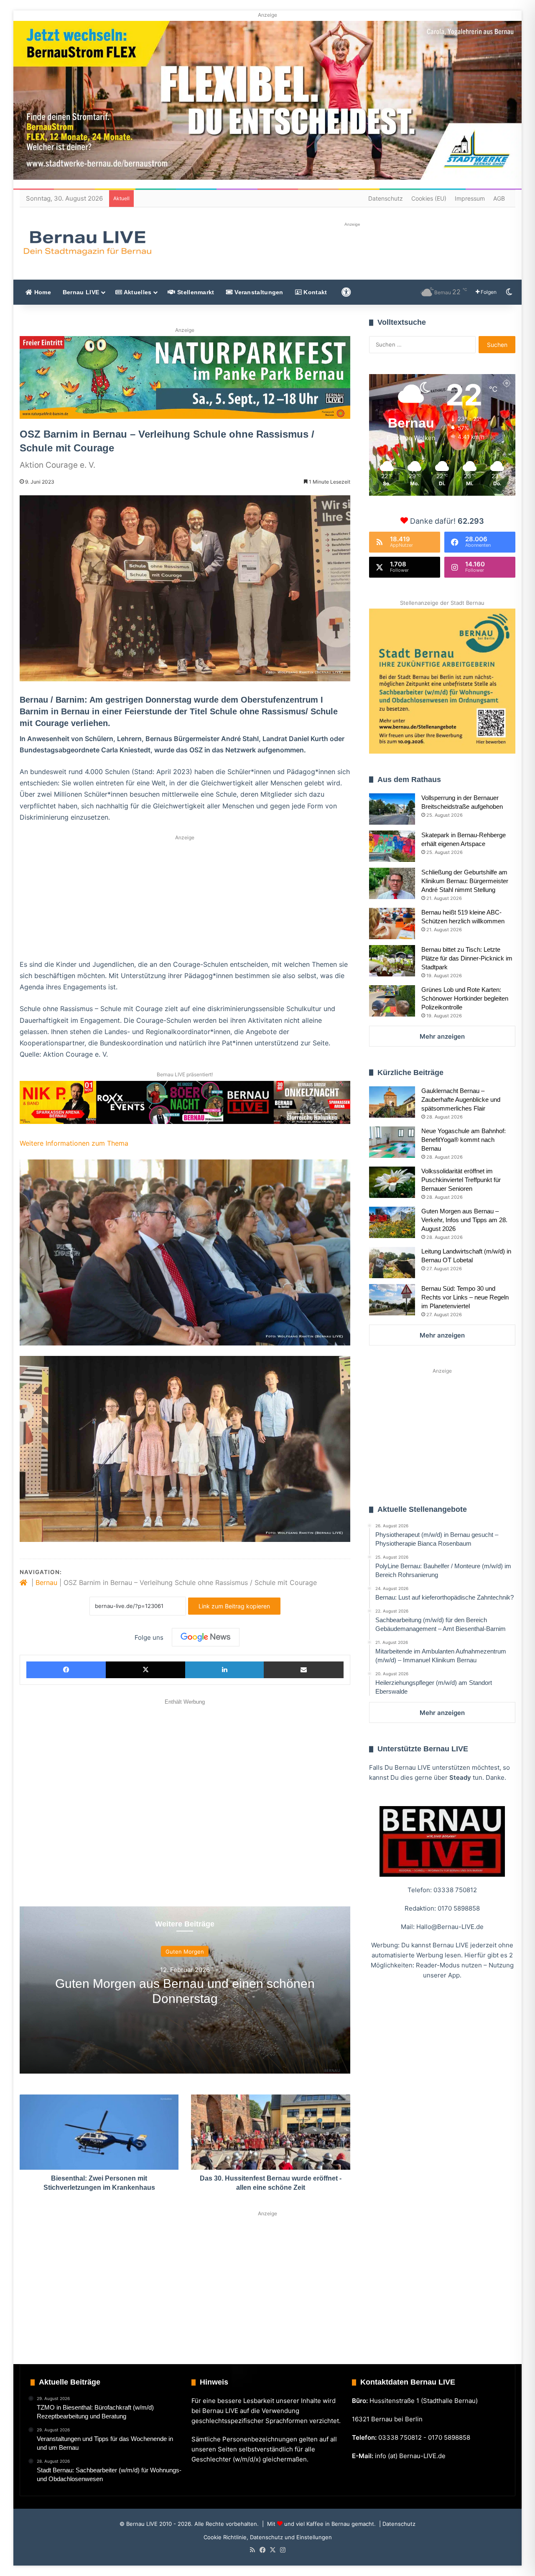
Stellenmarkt (195, 292)
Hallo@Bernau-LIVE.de (450, 1927)
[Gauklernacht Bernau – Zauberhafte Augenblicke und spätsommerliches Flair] (392, 1102)
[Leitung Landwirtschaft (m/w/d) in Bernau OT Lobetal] (392, 1263)
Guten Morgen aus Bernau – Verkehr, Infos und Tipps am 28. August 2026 (464, 1220)
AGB (499, 198)
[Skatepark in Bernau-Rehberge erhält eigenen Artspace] (392, 846)
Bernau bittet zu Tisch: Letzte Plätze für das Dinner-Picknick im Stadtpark (467, 958)
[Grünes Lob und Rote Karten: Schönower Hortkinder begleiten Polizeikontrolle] (392, 1001)
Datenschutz (386, 198)
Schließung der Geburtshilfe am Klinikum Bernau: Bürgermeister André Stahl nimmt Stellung (465, 881)
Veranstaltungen (258, 292)
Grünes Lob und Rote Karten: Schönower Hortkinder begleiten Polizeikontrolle (465, 998)
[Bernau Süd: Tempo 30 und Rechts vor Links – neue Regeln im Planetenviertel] (392, 1300)
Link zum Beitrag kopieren (234, 1606)
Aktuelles (137, 292)
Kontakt (314, 292)
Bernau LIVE (81, 292)
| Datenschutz (396, 2524)
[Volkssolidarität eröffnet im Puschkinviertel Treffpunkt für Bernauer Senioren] (392, 1182)
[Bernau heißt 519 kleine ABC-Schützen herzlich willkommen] (392, 924)
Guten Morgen (185, 1952)
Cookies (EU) (429, 198)
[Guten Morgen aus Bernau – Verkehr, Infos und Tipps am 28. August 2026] (392, 1222)
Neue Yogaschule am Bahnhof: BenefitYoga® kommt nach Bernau (464, 1140)
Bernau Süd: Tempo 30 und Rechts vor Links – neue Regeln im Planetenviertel (465, 1297)
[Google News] (206, 1637)
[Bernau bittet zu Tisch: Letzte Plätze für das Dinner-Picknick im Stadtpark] (392, 961)
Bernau (46, 1582)
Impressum (470, 198)
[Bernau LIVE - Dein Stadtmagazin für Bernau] (87, 243)
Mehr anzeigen (442, 1036)
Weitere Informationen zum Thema (74, 1143)
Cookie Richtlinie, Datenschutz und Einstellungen (268, 2537)
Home (42, 292)
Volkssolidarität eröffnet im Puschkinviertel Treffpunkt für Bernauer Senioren (461, 1180)
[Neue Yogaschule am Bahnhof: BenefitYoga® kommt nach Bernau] (392, 1142)
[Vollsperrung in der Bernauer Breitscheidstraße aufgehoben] (392, 809)
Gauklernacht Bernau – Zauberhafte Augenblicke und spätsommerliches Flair (461, 1099)
